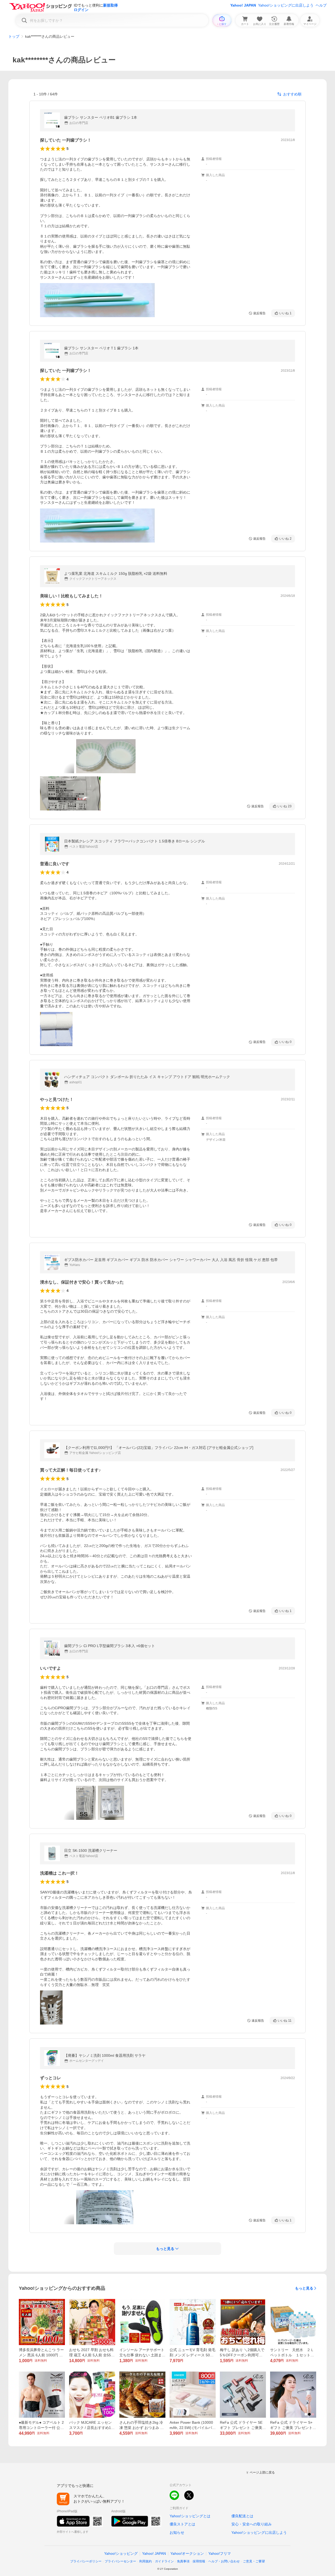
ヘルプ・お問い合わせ (224, 2561)
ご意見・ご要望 (254, 2561)
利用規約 (146, 2561)
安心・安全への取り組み (252, 2524)
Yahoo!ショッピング (121, 2553)
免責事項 (183, 2561)
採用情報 (199, 2561)
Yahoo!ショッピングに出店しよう (286, 5)
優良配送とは (242, 2516)
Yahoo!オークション (187, 2553)
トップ (14, 36)
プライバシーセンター (120, 2561)
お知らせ (177, 2532)
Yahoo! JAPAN (243, 5)
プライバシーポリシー (86, 2561)
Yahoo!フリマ (220, 2553)
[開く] (97, 300)
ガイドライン (164, 2561)
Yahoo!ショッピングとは (190, 2516)
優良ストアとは (182, 2524)
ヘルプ (321, 5)
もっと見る (304, 2288)
